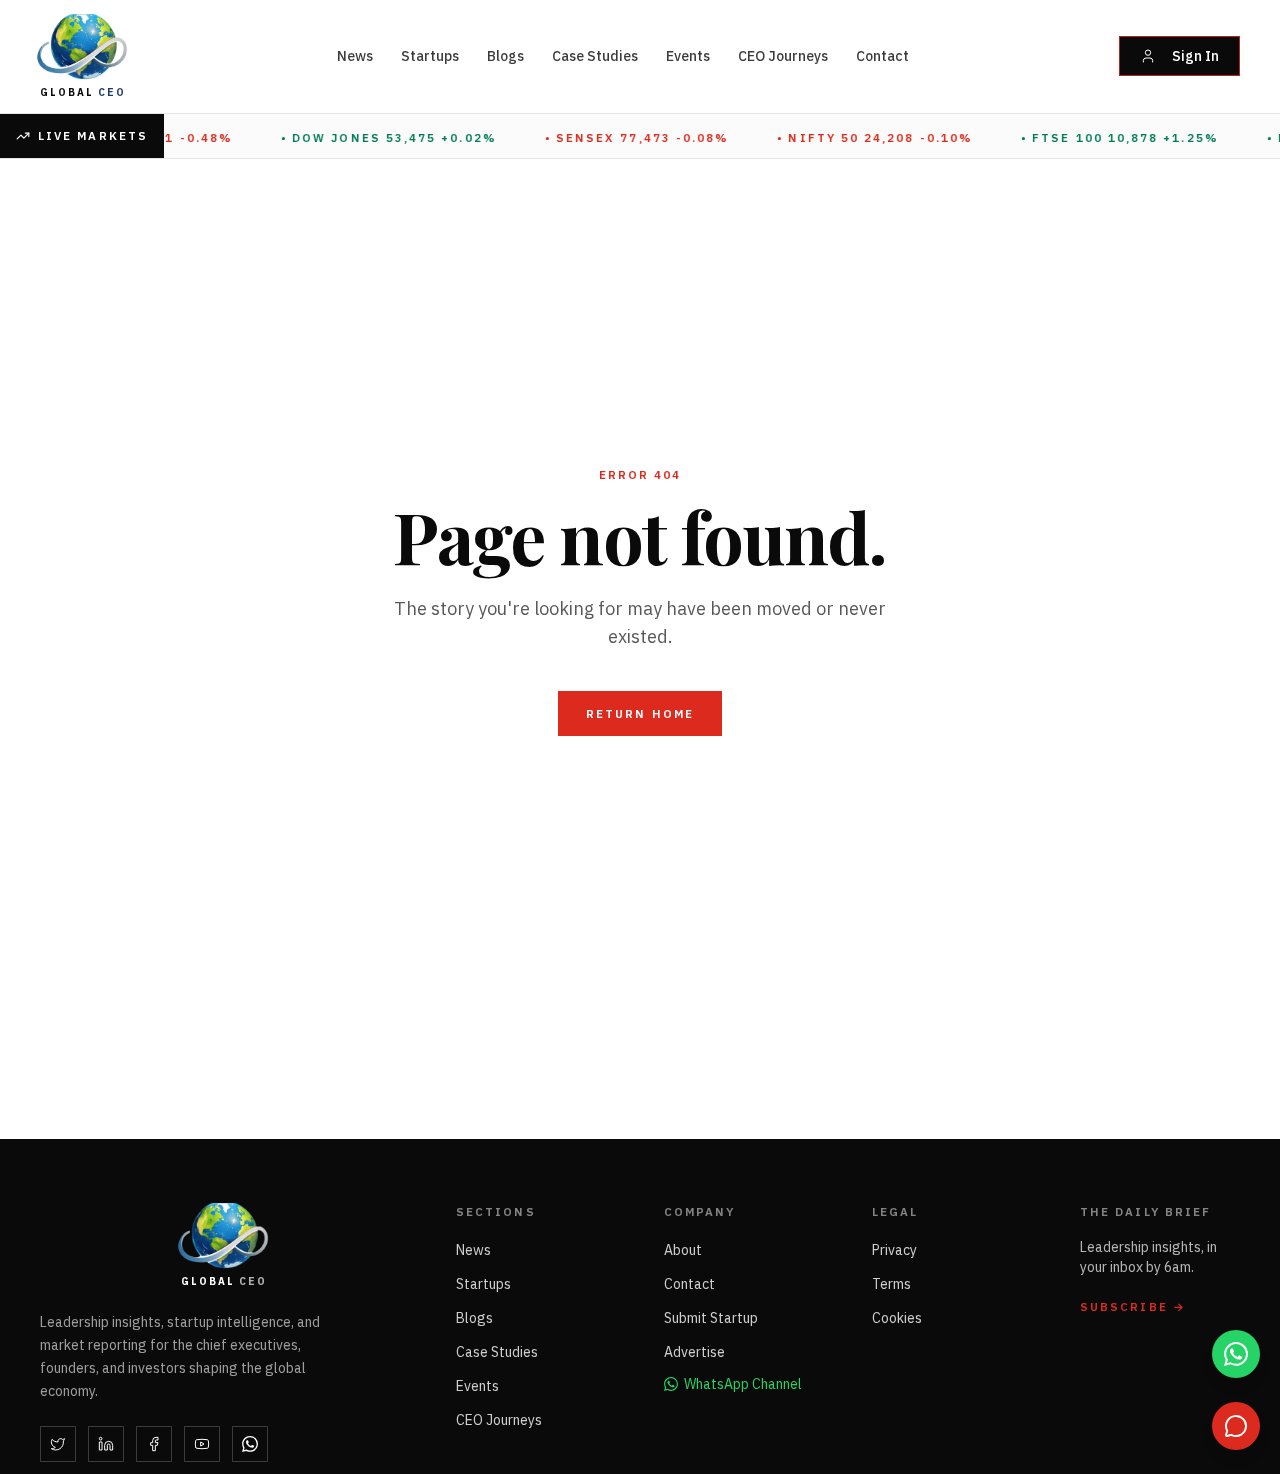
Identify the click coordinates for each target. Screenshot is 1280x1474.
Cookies (897, 1318)
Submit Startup (711, 1318)
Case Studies (595, 56)
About (683, 1250)
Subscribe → (1133, 1306)
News (355, 56)
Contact (882, 56)
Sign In (1195, 56)
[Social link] (58, 1444)
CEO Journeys (783, 56)
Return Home (640, 713)
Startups (430, 56)
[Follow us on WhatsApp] (1236, 1354)
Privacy (894, 1250)
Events (688, 56)
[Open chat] (1236, 1426)
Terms (891, 1284)
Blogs (505, 56)
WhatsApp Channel (743, 1384)
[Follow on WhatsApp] (250, 1444)
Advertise (694, 1352)
